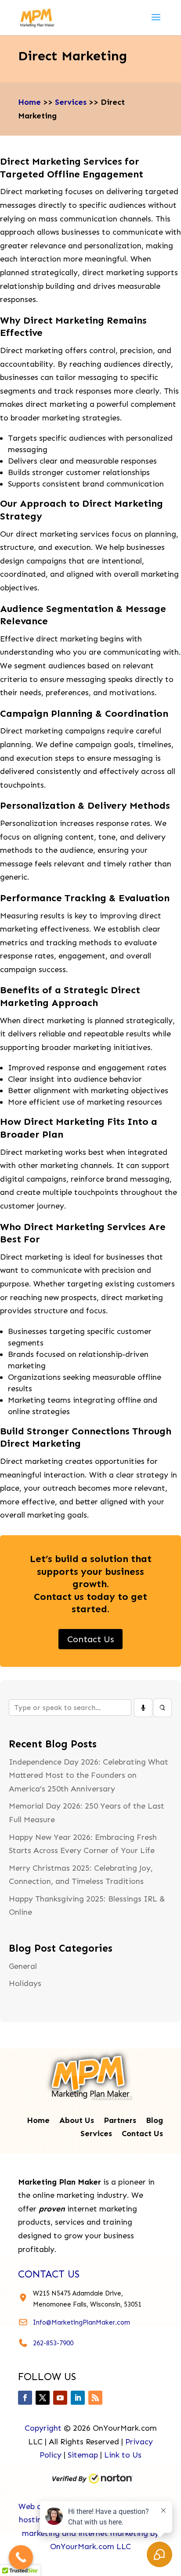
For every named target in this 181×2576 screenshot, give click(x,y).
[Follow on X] (43, 2398)
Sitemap (83, 2455)
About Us (77, 2121)
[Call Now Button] (21, 2557)
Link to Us (123, 2455)
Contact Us (90, 1639)
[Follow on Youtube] (60, 2398)
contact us (49, 2274)
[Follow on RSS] (95, 2398)
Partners (120, 2121)
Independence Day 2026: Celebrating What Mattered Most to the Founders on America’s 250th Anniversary (89, 1775)
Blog (154, 2121)
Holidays (25, 1983)
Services (71, 102)
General (23, 1966)
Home (29, 102)
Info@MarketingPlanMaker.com (81, 2322)
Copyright (43, 2428)
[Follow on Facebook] (25, 2398)
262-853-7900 (53, 2343)
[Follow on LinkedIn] (78, 2398)
